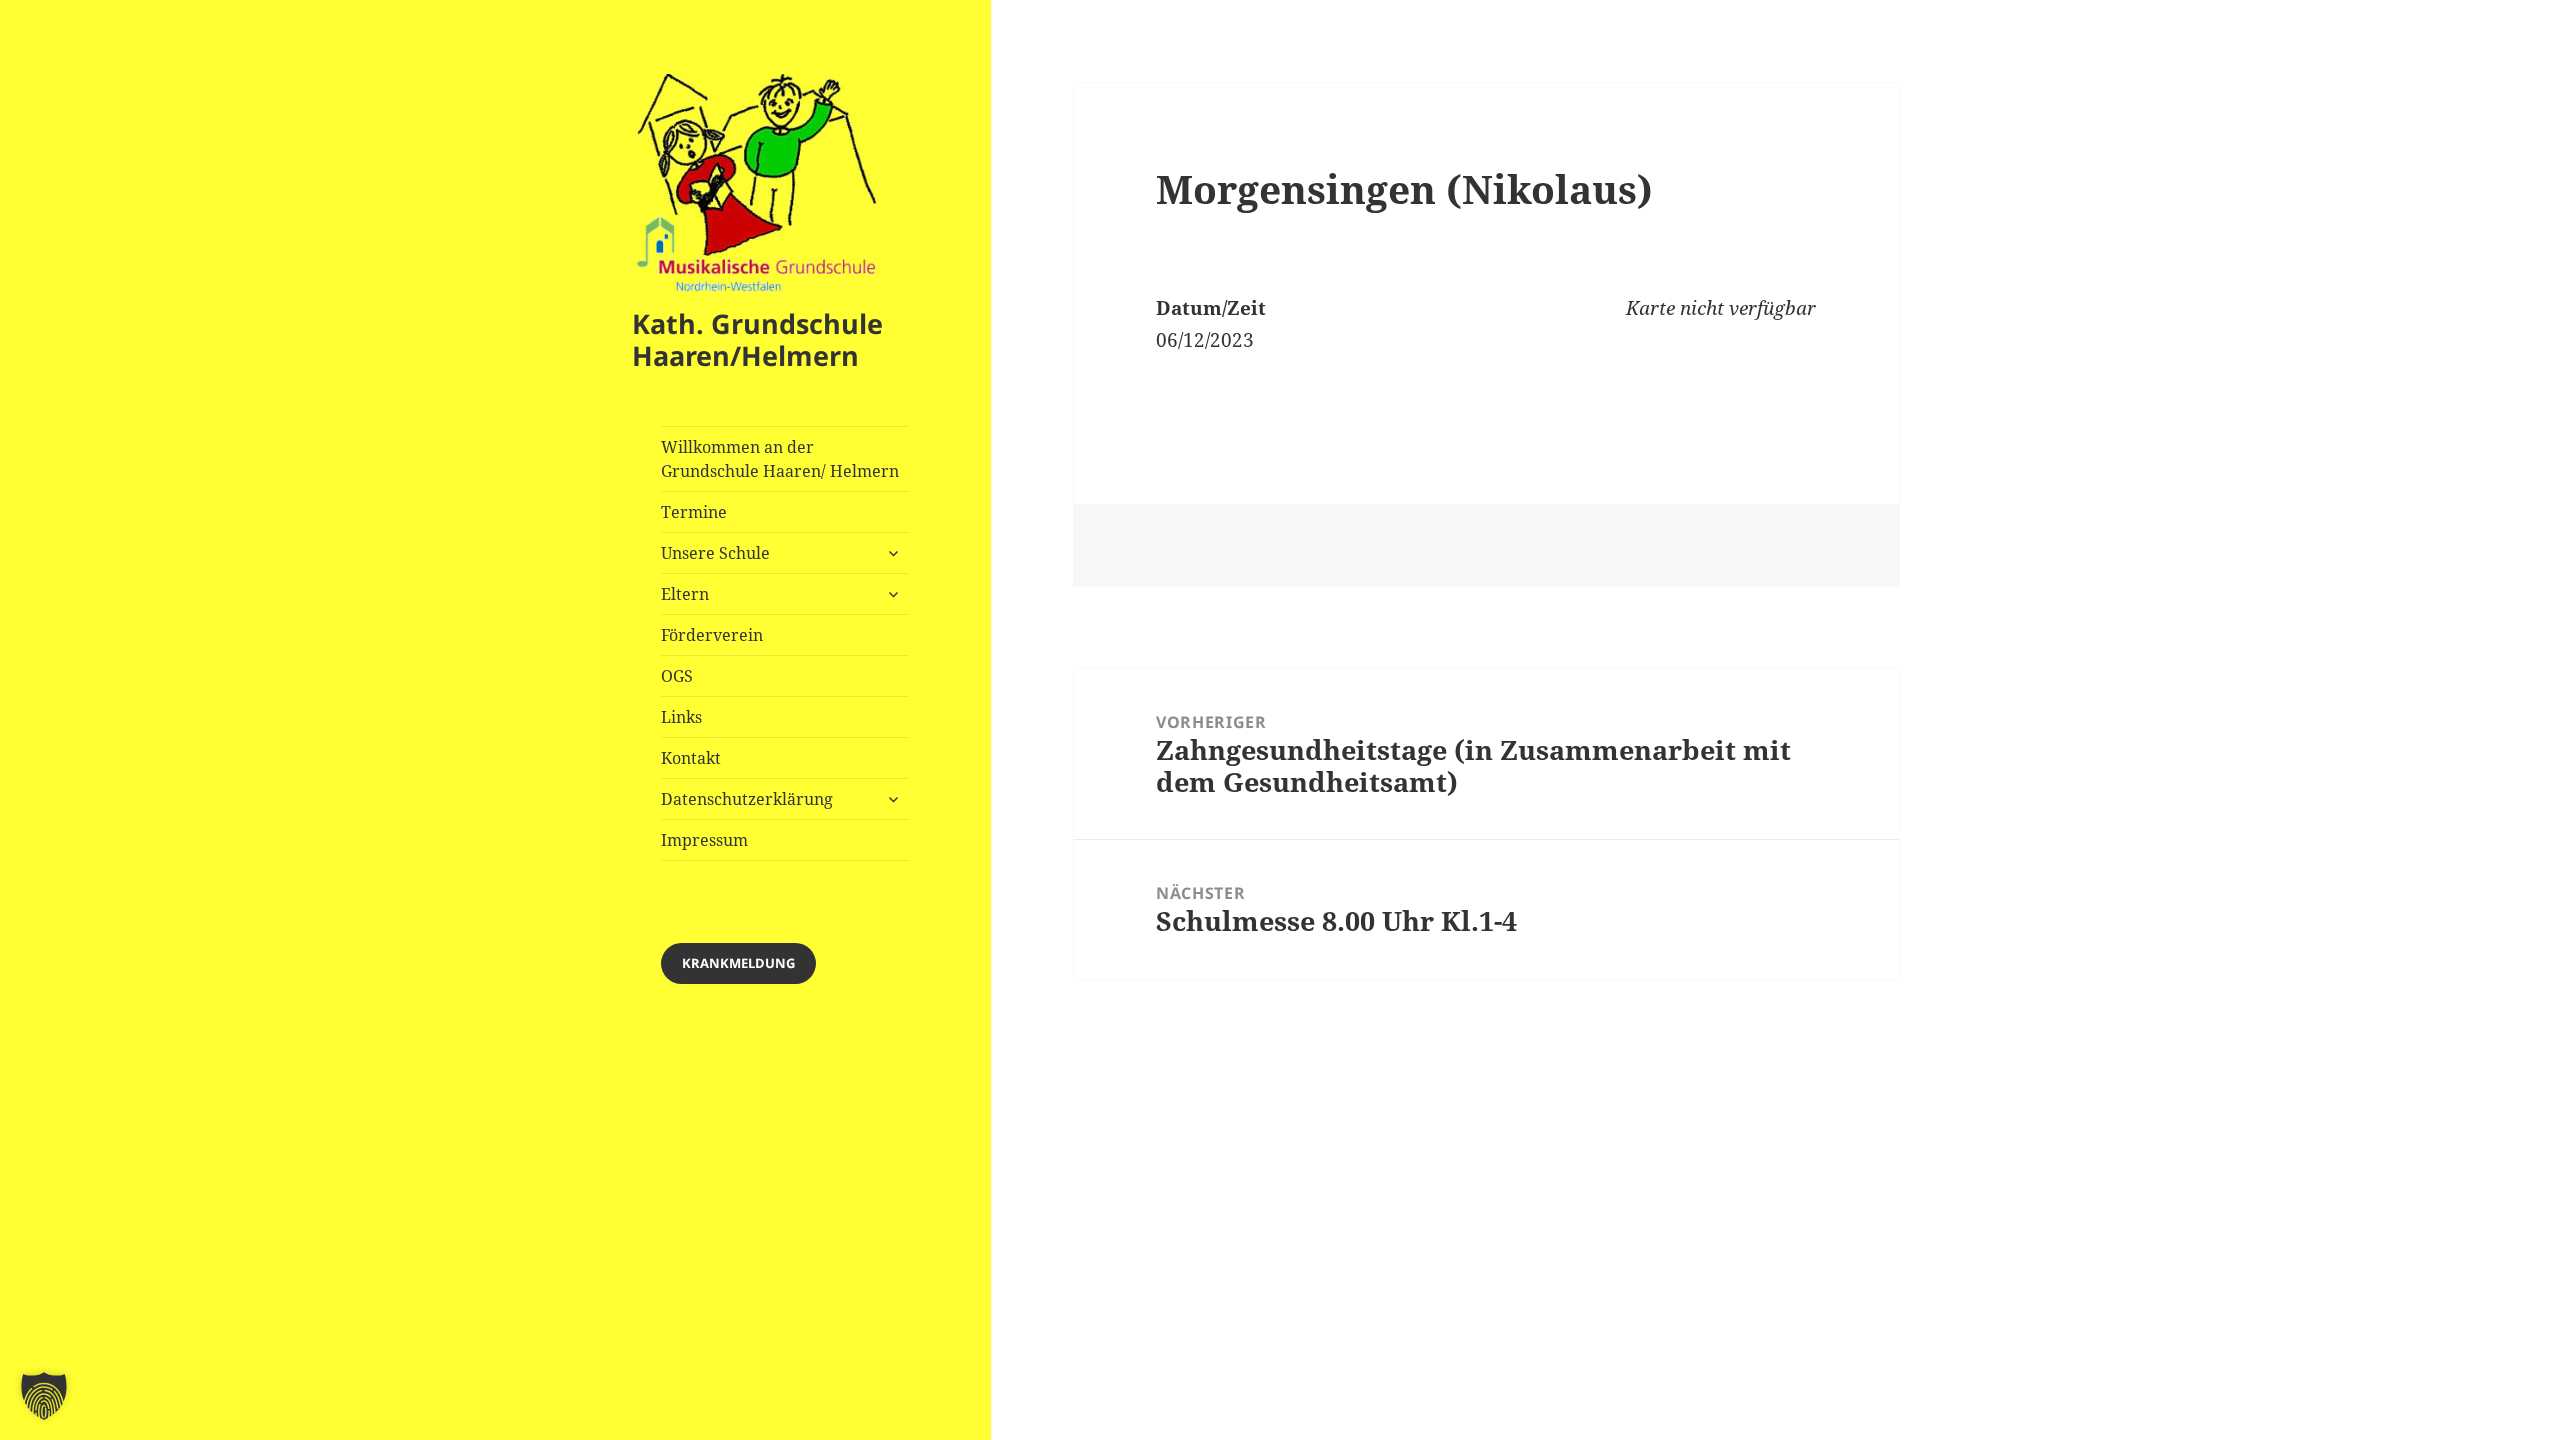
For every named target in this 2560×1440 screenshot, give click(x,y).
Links (681, 717)
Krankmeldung (738, 963)
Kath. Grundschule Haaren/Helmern (757, 339)
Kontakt (691, 758)
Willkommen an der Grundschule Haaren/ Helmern (780, 459)
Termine (694, 512)
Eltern (685, 594)
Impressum (704, 840)
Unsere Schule (715, 553)
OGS (677, 676)
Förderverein (712, 635)
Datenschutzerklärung (747, 799)
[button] (44, 1396)
